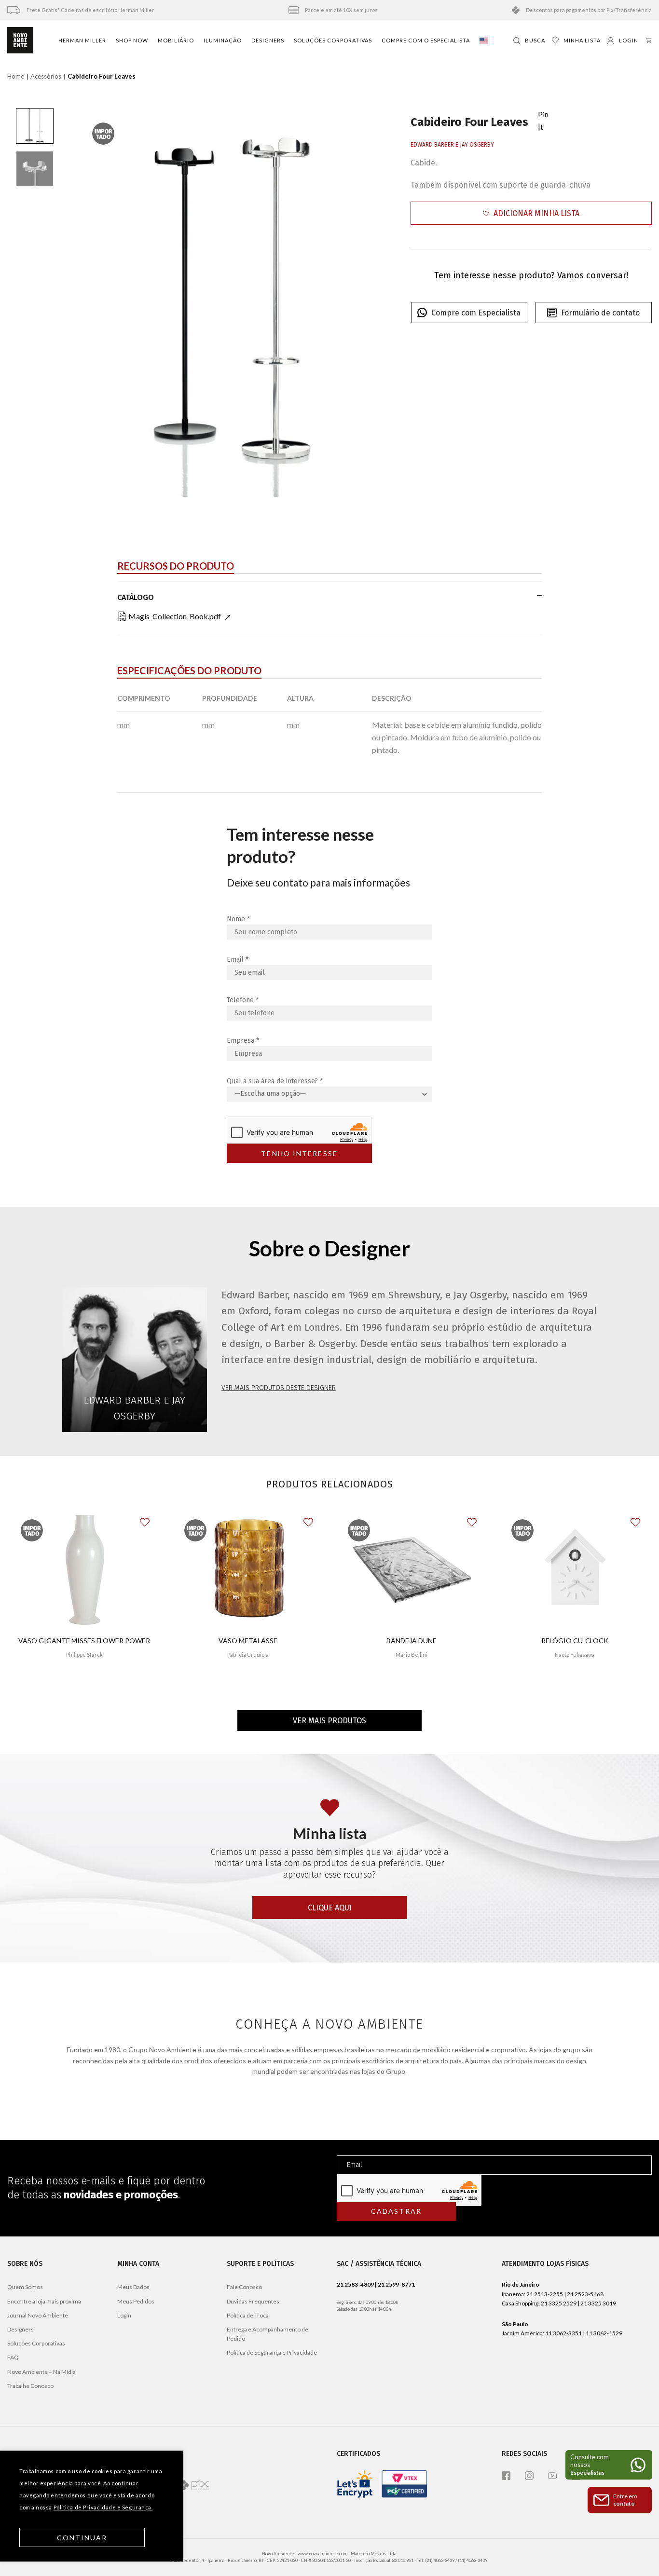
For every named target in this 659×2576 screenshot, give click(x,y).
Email (238, 960)
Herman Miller (82, 40)
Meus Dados (133, 2287)
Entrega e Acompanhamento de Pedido (268, 2334)
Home (16, 76)
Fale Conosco (244, 2287)
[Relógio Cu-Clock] (575, 1570)
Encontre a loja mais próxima (44, 2301)
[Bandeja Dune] (412, 1570)
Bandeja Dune (412, 1641)
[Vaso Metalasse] (248, 1570)
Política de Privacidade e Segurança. (103, 2507)
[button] (531, 213)
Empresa (243, 1041)
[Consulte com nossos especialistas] (609, 2465)
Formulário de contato (600, 313)
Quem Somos (25, 2287)
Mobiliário (176, 40)
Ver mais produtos (329, 1721)
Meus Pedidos (136, 2301)
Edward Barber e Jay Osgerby (452, 145)
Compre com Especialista (476, 313)
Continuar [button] (82, 2538)
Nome (238, 919)
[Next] (369, 303)
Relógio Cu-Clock (575, 1641)
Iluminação (223, 40)
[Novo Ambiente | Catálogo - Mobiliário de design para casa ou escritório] (20, 41)
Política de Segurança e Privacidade (272, 2352)
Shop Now (132, 40)
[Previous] (96, 303)
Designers (268, 40)
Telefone (243, 1000)
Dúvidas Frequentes (253, 2301)
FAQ (13, 2357)
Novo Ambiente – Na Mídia (41, 2372)
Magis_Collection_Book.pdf (175, 616)
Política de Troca (248, 2315)
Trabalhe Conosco (30, 2386)
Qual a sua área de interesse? (275, 1081)
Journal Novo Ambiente (38, 2315)
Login (124, 2315)
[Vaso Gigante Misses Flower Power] (84, 1570)
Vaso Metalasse (248, 1641)
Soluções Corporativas (333, 40)
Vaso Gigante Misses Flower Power (84, 1641)
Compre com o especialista (426, 40)
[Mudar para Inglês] (484, 41)
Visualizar (84, 1683)
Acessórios (46, 76)
